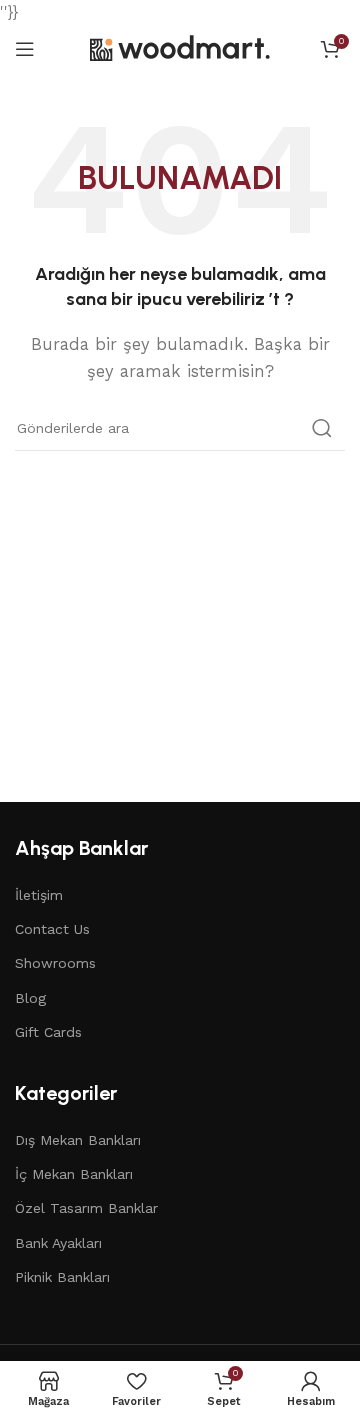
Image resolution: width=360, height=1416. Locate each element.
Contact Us (52, 929)
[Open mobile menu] (25, 49)
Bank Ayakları (58, 1243)
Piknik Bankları (62, 1277)
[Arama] (322, 428)
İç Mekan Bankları (74, 1174)
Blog (30, 998)
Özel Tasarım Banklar (86, 1208)
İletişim (39, 895)
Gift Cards (48, 1032)
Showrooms (55, 963)
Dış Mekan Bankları (78, 1140)
